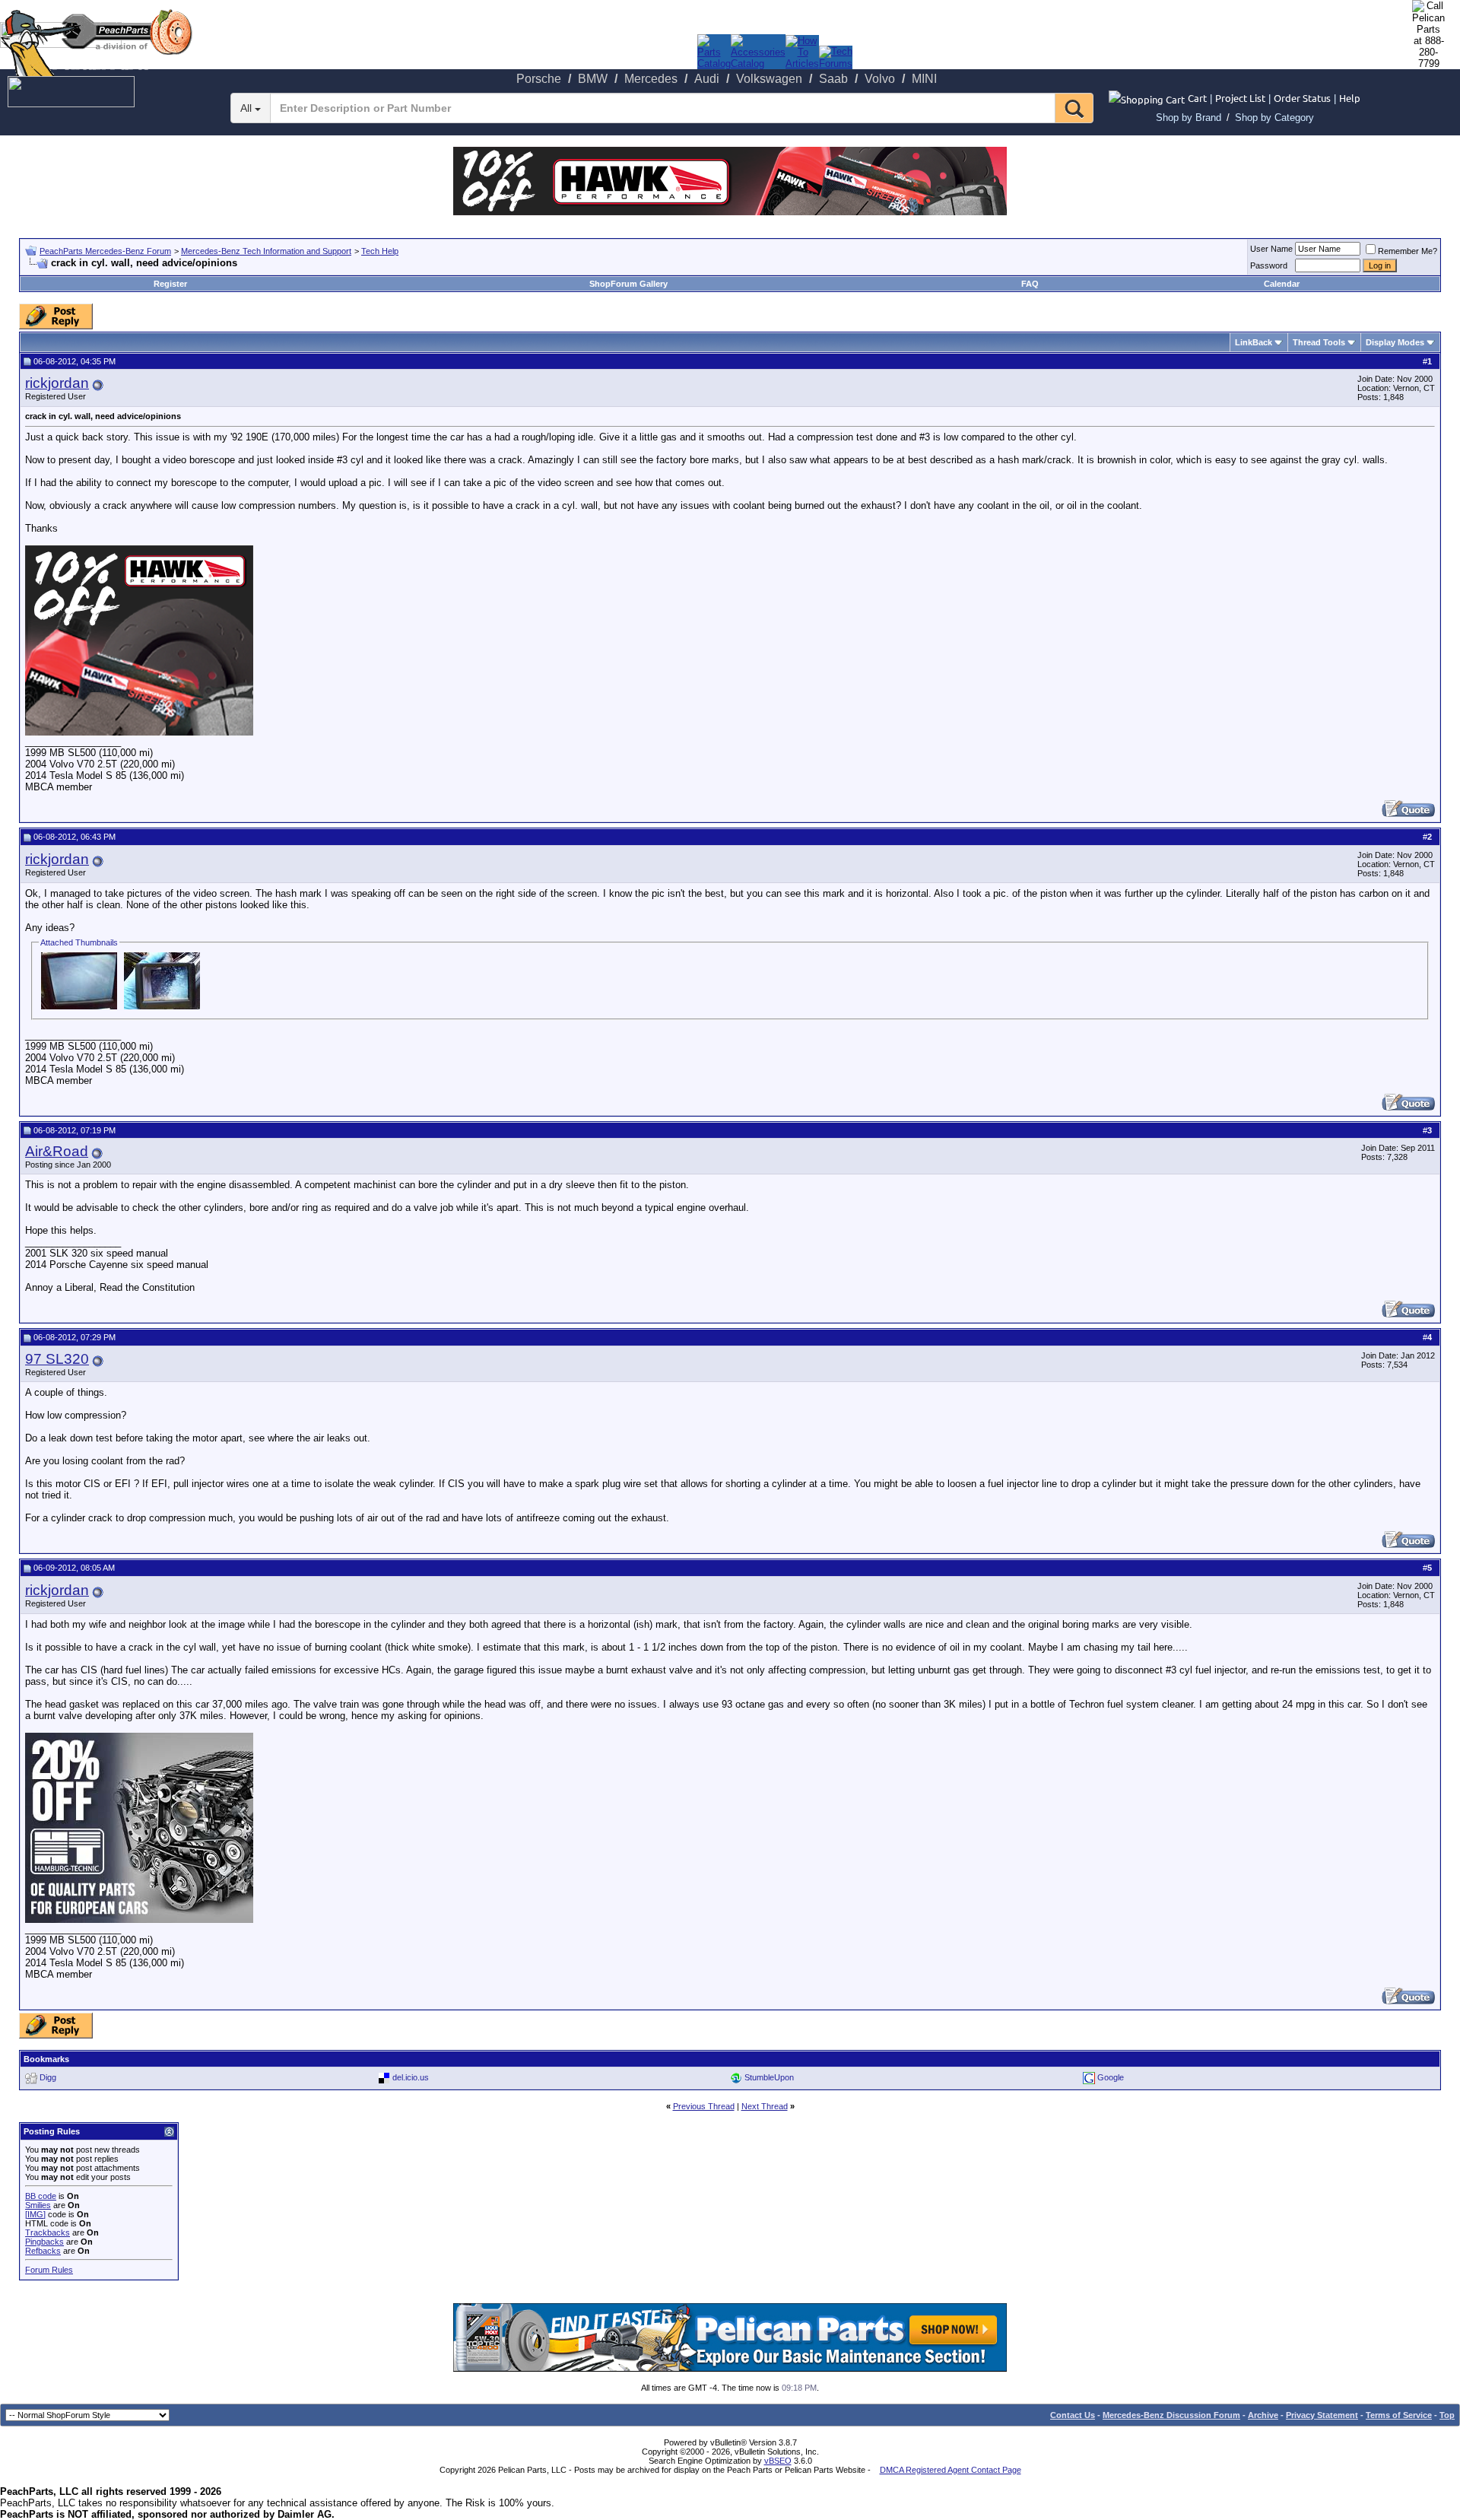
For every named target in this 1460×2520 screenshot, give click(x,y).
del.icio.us (411, 2077)
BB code (41, 2196)
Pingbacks (44, 2242)
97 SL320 (57, 1359)
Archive (1263, 2415)
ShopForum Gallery (628, 284)
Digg (48, 2077)
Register (170, 284)
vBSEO (778, 2461)
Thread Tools (1319, 342)
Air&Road (57, 1151)
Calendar (1282, 284)
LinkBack (1254, 342)
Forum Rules (49, 2270)
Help (1350, 98)
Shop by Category (1274, 118)
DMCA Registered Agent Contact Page (951, 2470)
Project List (1240, 98)
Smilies (38, 2205)
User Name (1271, 249)
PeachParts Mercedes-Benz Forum (105, 251)
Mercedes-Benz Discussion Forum (1171, 2415)
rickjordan (57, 383)
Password (1269, 265)
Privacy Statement (1322, 2415)
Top (1447, 2415)
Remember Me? (1408, 251)
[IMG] (35, 2214)
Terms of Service (1399, 2415)
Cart (1197, 98)
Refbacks (43, 2251)
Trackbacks (48, 2232)
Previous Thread (704, 2106)
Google (1111, 2077)
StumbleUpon (769, 2077)
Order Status (1302, 98)
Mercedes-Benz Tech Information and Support (266, 251)
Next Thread (765, 2106)
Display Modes (1395, 342)
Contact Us (1073, 2415)
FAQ (1030, 284)
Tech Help (380, 251)
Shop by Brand (1189, 118)
